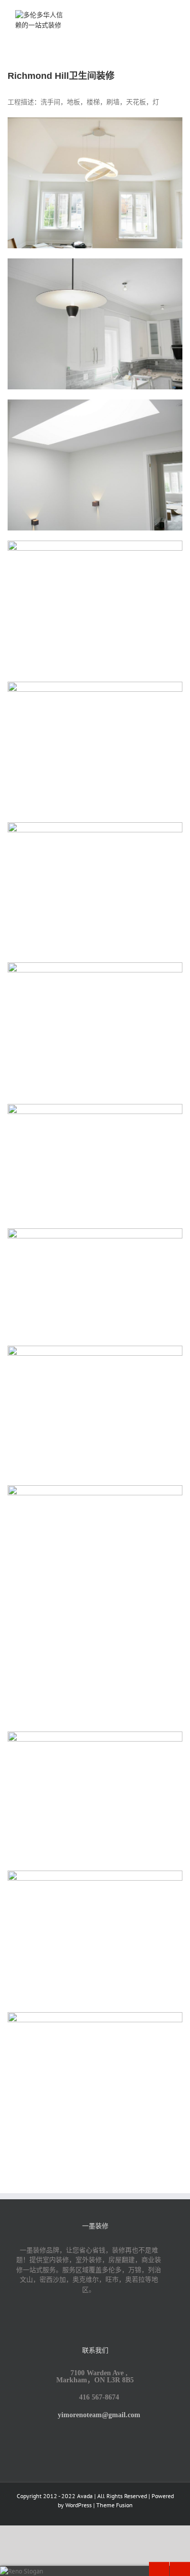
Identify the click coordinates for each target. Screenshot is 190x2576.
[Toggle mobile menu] (171, 15)
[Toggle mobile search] (153, 15)
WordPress (79, 2505)
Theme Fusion (115, 2505)
